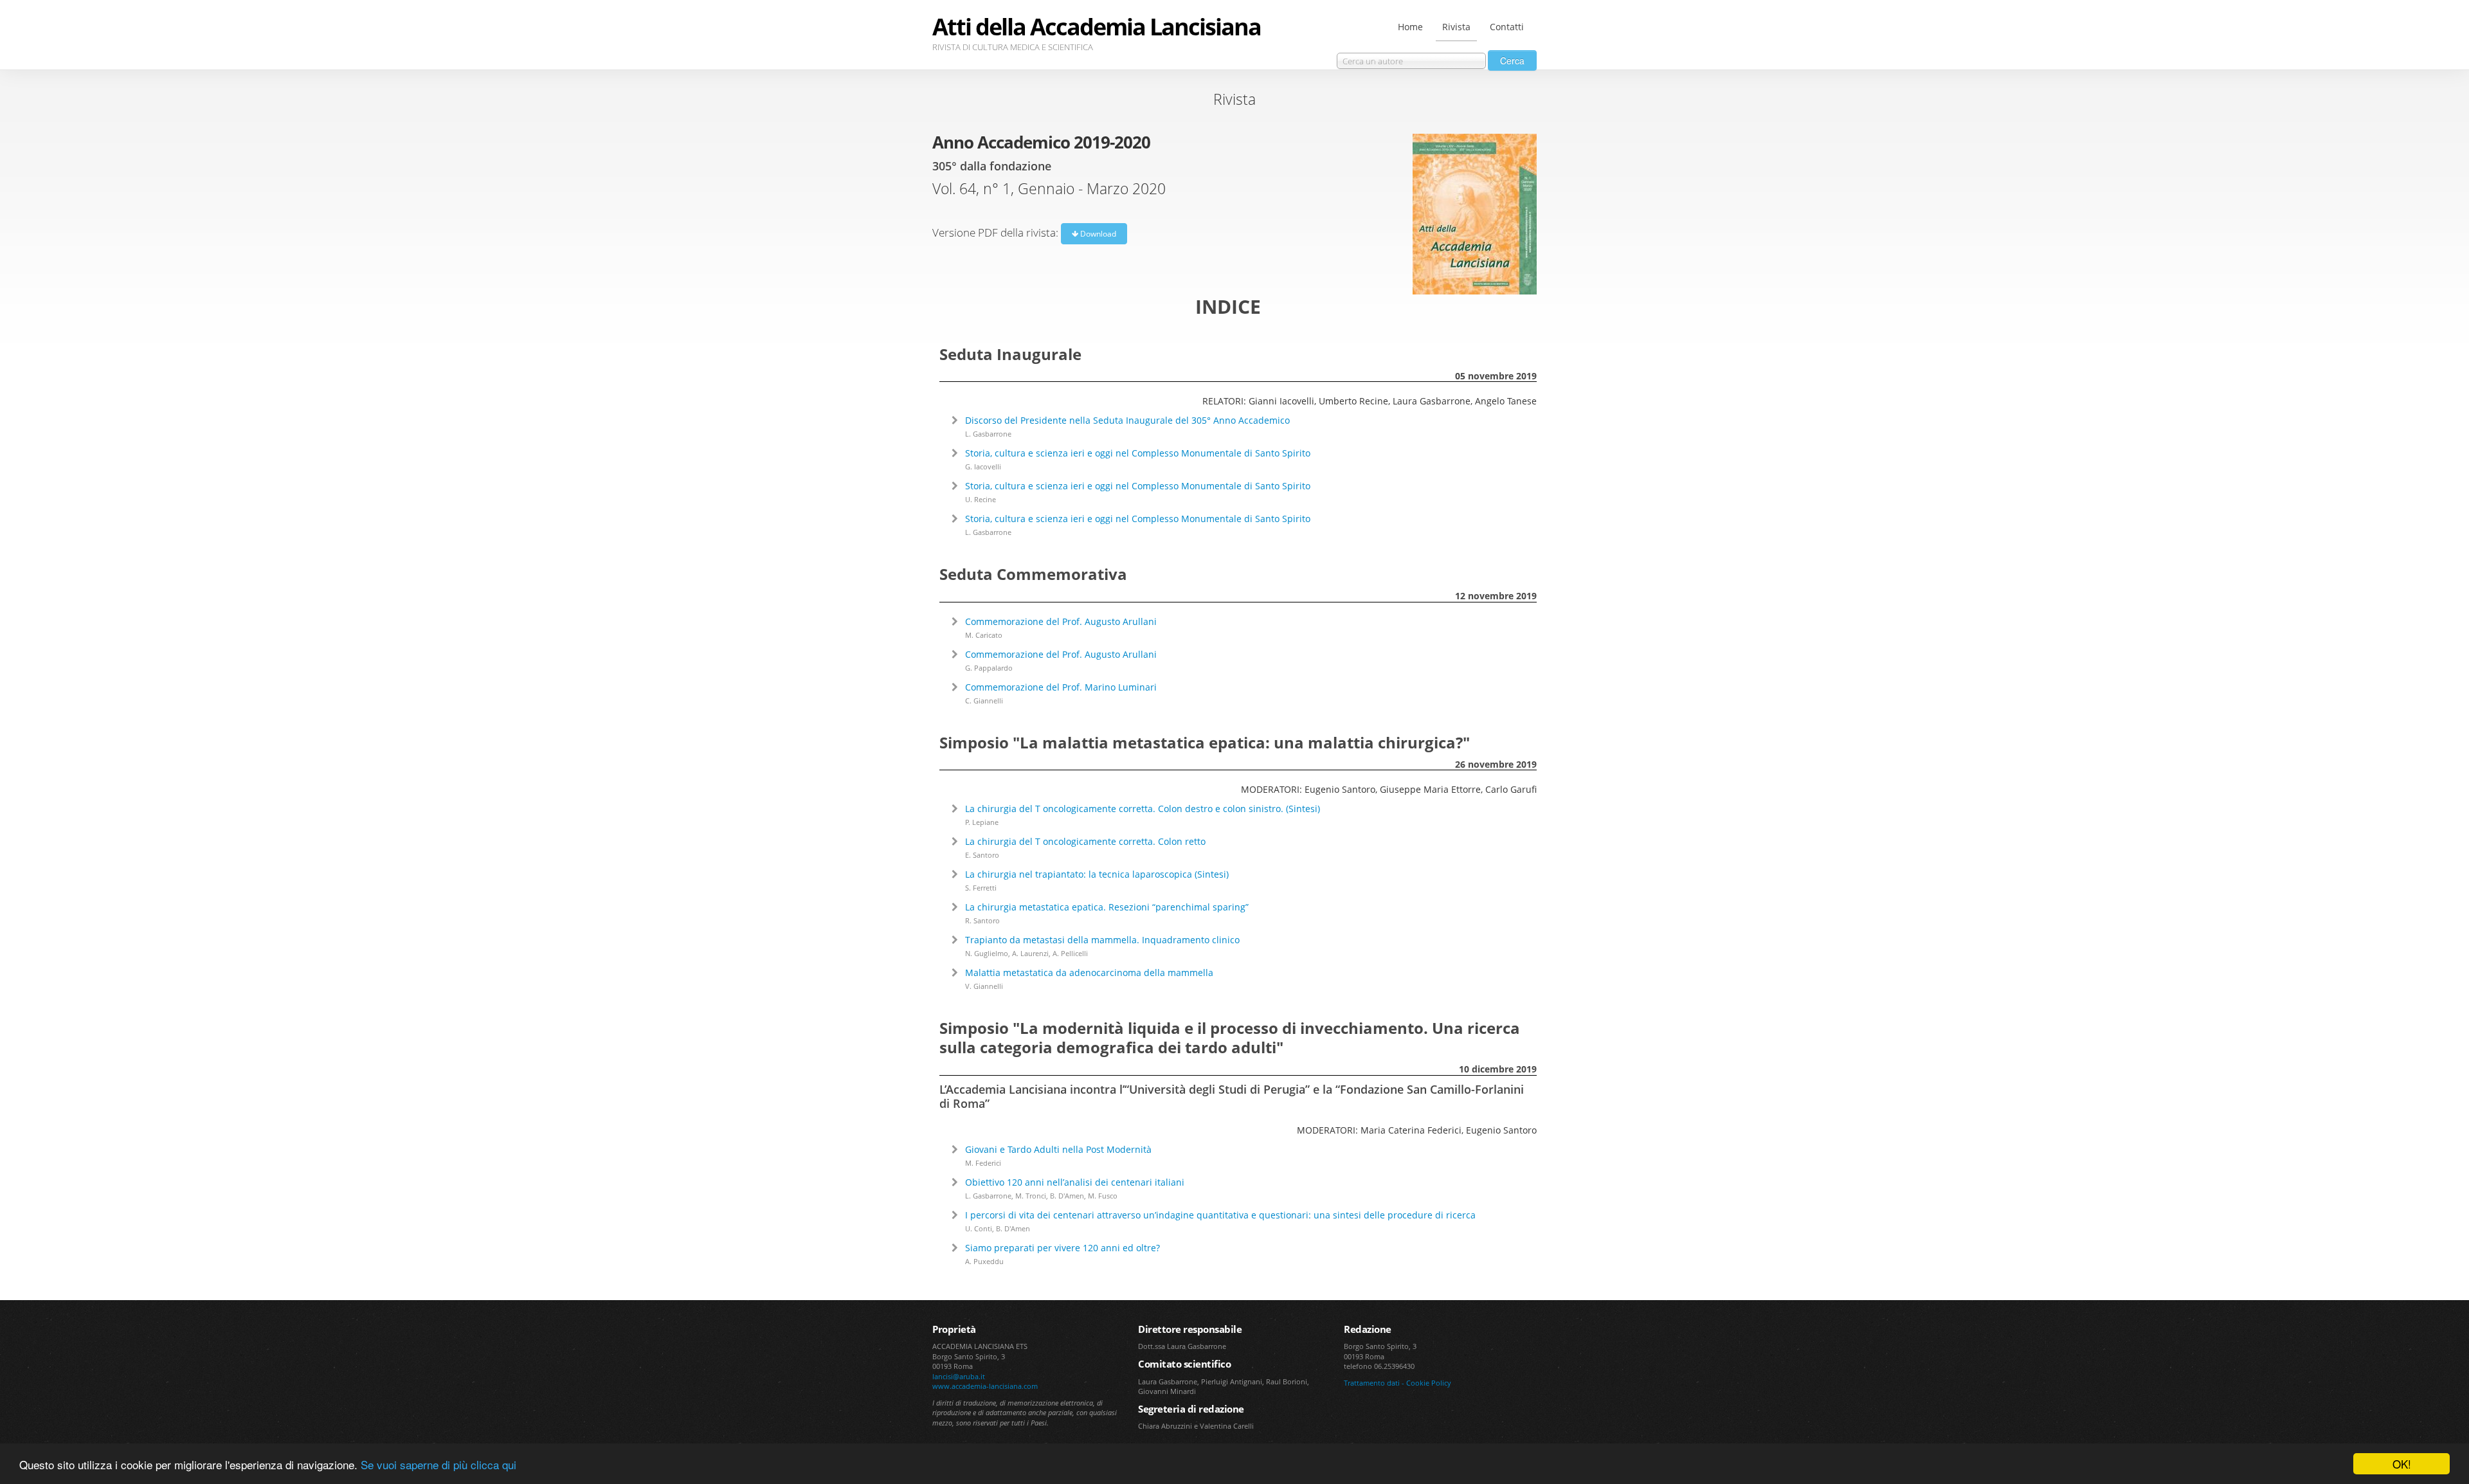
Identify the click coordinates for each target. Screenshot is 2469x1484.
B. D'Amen (1067, 1196)
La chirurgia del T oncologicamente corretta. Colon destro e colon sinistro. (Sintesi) (1143, 809)
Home (1410, 27)
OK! (2402, 1464)
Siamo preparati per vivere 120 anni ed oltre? (1063, 1248)
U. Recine (981, 499)
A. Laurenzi (1030, 953)
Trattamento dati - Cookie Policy (1397, 1383)
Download (1097, 234)
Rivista (1456, 27)
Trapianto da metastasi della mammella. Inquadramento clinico (1102, 940)
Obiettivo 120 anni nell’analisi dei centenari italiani (1075, 1182)
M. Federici (983, 1163)
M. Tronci (1031, 1196)
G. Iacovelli (983, 466)
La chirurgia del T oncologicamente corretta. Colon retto (1085, 841)
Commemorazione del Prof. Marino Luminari (1061, 687)
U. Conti (979, 1228)
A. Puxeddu (984, 1261)
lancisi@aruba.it (959, 1376)
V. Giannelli (984, 986)
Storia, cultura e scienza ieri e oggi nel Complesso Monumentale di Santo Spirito (1138, 453)
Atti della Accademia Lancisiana (1097, 27)
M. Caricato (984, 635)
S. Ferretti (981, 888)
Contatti (1507, 27)
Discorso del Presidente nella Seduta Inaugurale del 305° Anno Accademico (1127, 420)
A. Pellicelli (1070, 953)
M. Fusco (1103, 1196)
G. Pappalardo (989, 668)
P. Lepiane (982, 822)
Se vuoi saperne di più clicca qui (439, 1464)
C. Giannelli (984, 701)
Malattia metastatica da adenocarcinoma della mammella (1089, 973)
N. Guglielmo (987, 953)
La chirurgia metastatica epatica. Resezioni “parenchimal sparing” (1107, 907)
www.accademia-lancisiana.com (985, 1386)
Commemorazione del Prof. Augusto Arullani (1061, 621)
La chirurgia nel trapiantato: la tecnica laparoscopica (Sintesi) (1097, 874)
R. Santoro (982, 920)
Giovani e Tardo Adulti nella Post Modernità (1058, 1149)
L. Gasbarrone (988, 434)
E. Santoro (982, 855)
